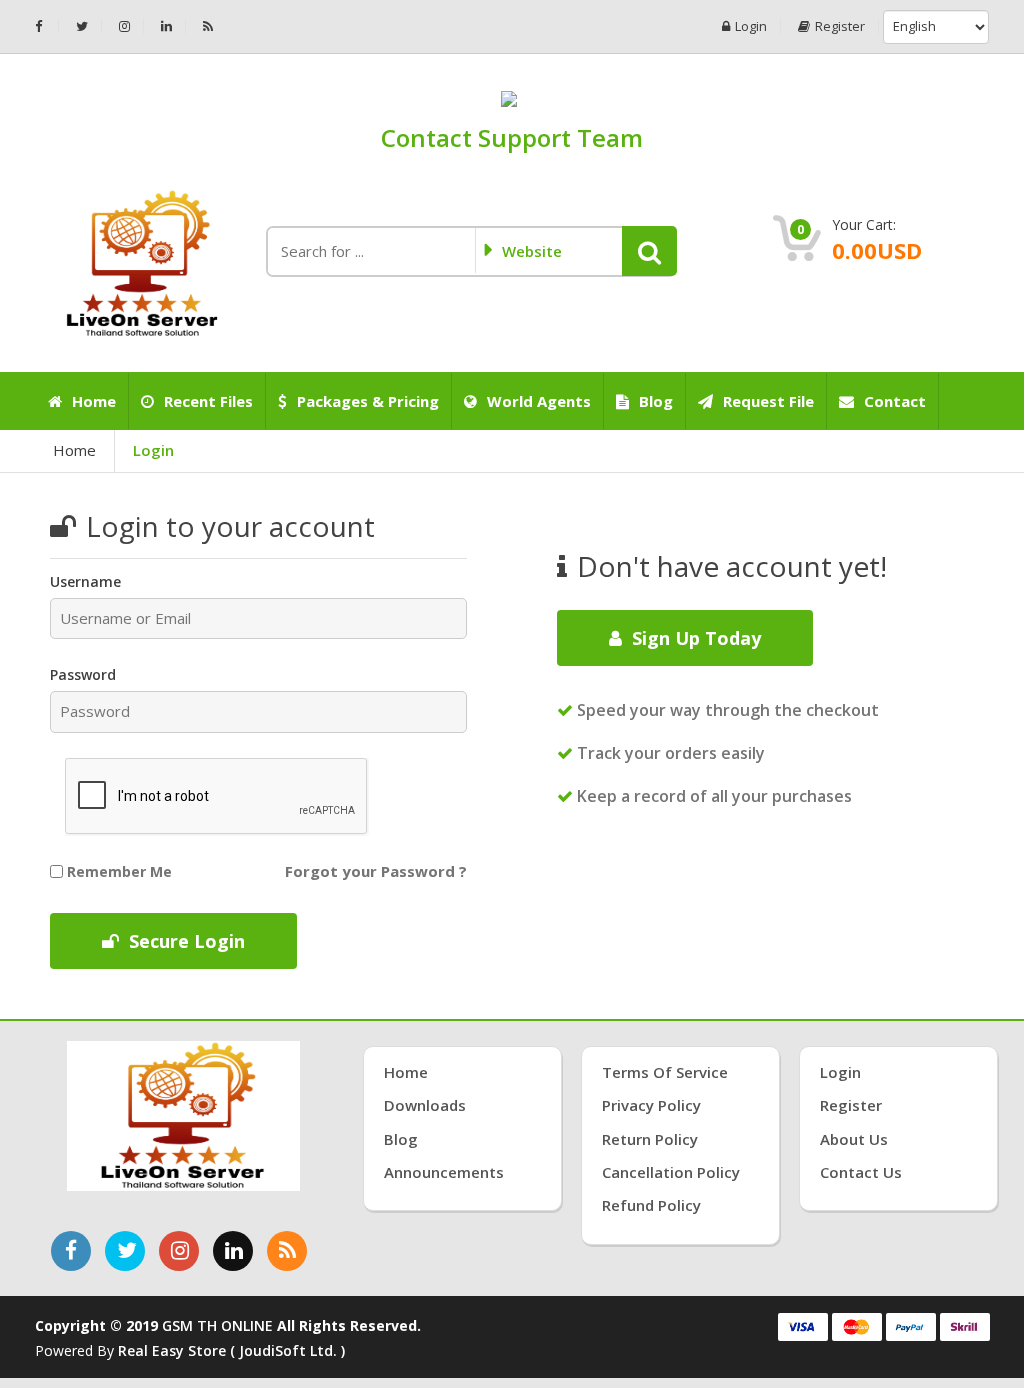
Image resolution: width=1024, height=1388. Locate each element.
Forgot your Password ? (376, 871)
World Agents (539, 401)
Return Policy (650, 1139)
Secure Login (187, 941)
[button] (649, 251)
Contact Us (861, 1172)
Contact (895, 401)
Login (751, 26)
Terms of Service (665, 1072)
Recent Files (208, 401)
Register (840, 26)
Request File (768, 401)
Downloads (425, 1105)
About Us (854, 1139)
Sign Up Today (696, 638)
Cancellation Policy (671, 1172)
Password (83, 674)
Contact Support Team (512, 137)
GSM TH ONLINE (217, 1325)
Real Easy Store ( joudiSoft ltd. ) (231, 1350)
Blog (656, 401)
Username (85, 581)
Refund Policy (651, 1205)
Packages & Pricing (368, 401)
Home (94, 401)
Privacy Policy (651, 1105)
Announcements (444, 1172)
